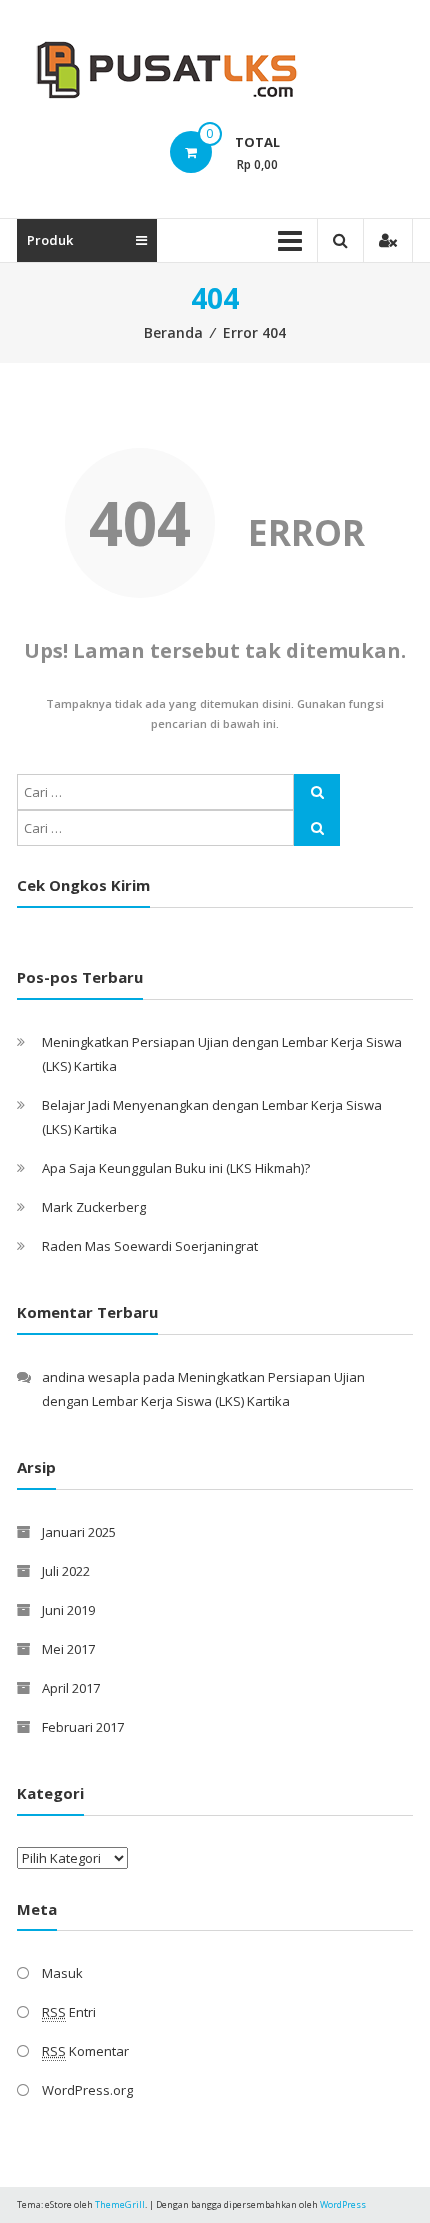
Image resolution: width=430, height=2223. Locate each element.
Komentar (85, 2051)
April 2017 (71, 1688)
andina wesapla (91, 1377)
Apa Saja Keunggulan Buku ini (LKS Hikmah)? (176, 1168)
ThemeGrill (120, 2204)
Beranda (173, 332)
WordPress (343, 2204)
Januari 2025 (79, 1532)
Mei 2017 (68, 1649)
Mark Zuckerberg (94, 1207)
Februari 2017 (83, 1727)
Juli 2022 (66, 1571)
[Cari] (317, 792)
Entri (69, 2012)
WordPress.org (87, 2090)
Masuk (62, 1973)
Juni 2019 (68, 1610)
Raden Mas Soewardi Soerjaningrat (150, 1246)
